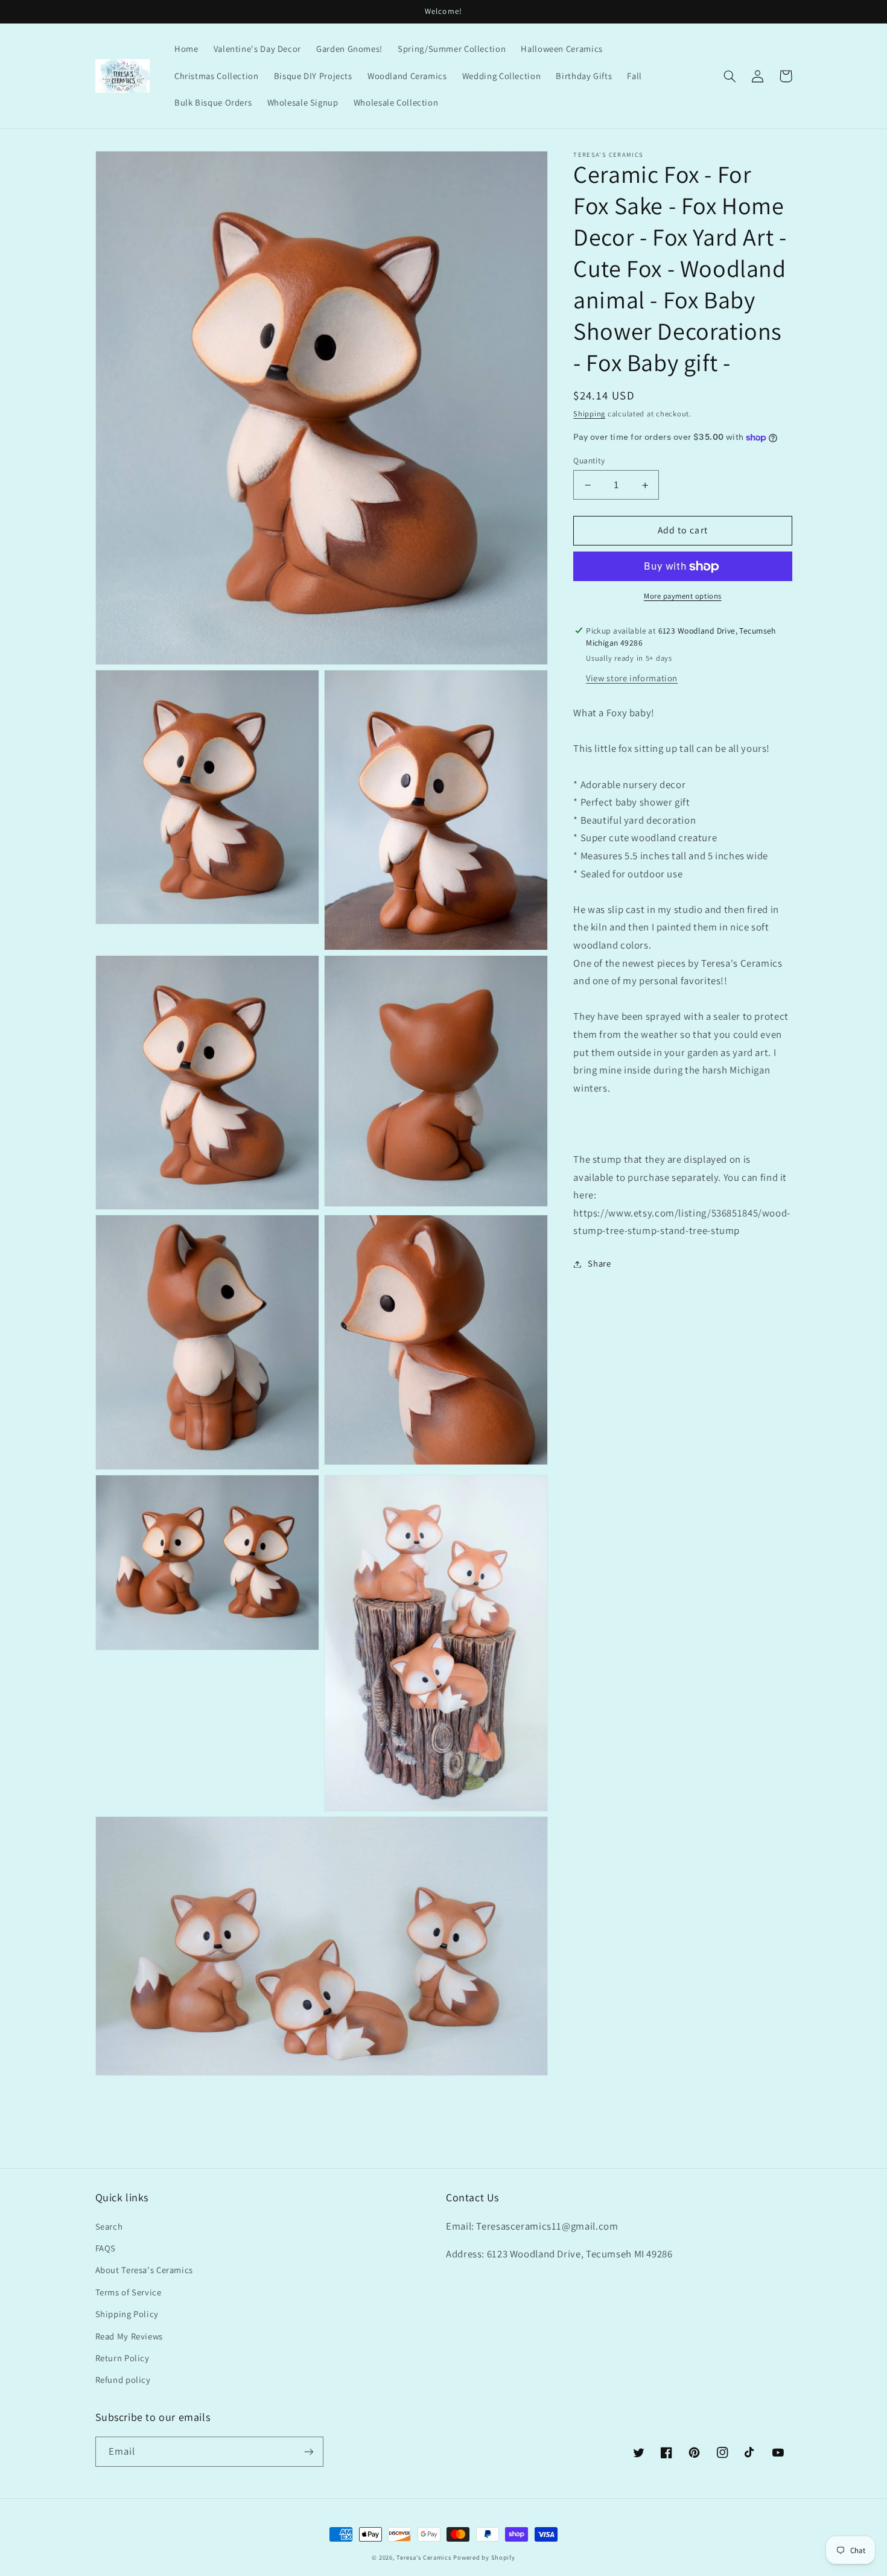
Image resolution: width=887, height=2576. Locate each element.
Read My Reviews (129, 2336)
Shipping (589, 414)
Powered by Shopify (484, 2557)
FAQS (106, 2248)
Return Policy (122, 2358)
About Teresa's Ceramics (145, 2270)
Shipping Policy (127, 2314)
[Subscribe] (308, 2451)
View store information (632, 678)
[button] (730, 76)
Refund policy (123, 2380)
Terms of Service (129, 2292)
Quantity (589, 460)
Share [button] (599, 1264)
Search (109, 2226)
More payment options (683, 596)
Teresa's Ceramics (424, 2557)
